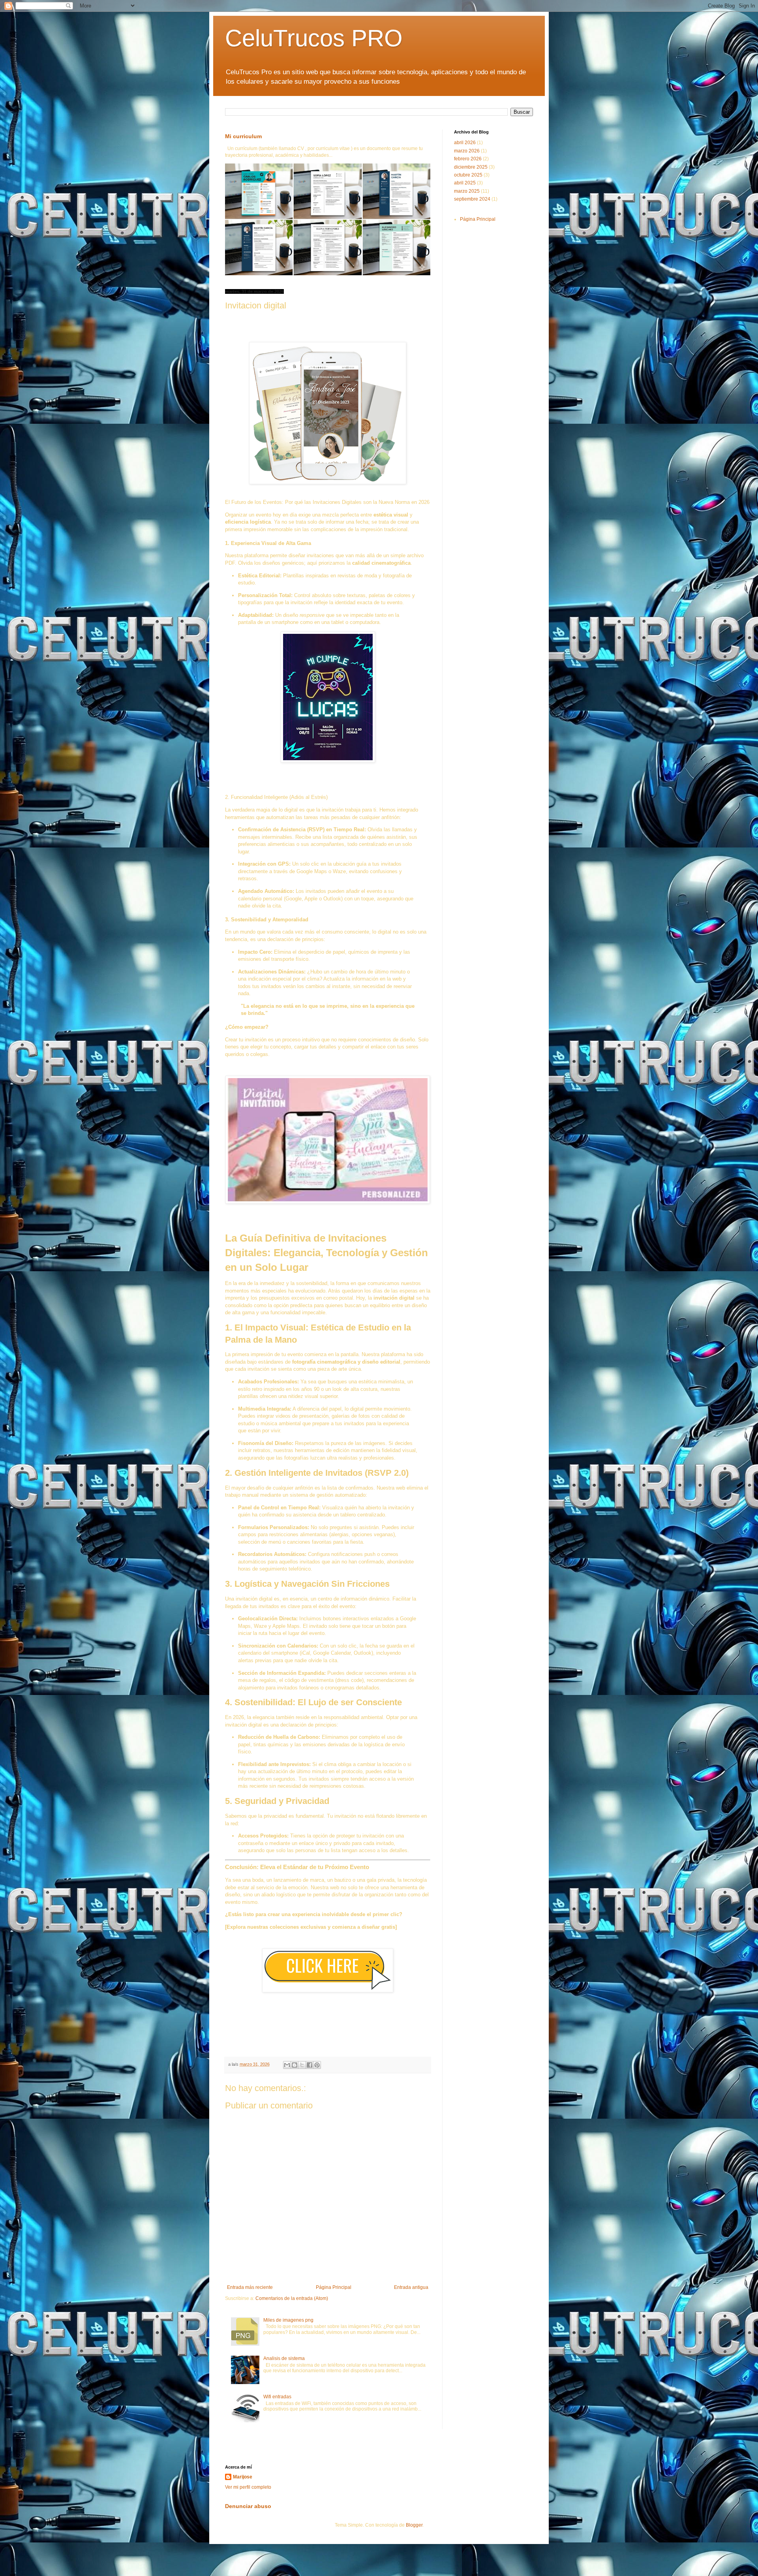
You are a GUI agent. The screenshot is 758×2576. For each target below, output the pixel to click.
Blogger (414, 2525)
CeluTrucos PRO (314, 38)
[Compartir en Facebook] (310, 2065)
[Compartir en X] (302, 2065)
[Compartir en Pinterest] (317, 2065)
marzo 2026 (467, 151)
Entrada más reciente (250, 2287)
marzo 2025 (467, 191)
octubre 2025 (468, 175)
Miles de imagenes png (288, 2320)
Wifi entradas (277, 2397)
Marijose (243, 2477)
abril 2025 (465, 183)
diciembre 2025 (471, 167)
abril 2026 (465, 143)
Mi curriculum (243, 136)
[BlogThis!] (295, 2065)
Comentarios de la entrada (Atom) (292, 2298)
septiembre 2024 (472, 199)
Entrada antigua (411, 2287)
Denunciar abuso (248, 2506)
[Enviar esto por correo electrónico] (287, 2065)
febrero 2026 (468, 159)
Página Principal (334, 2287)
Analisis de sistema (284, 2358)
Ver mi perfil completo (248, 2487)
